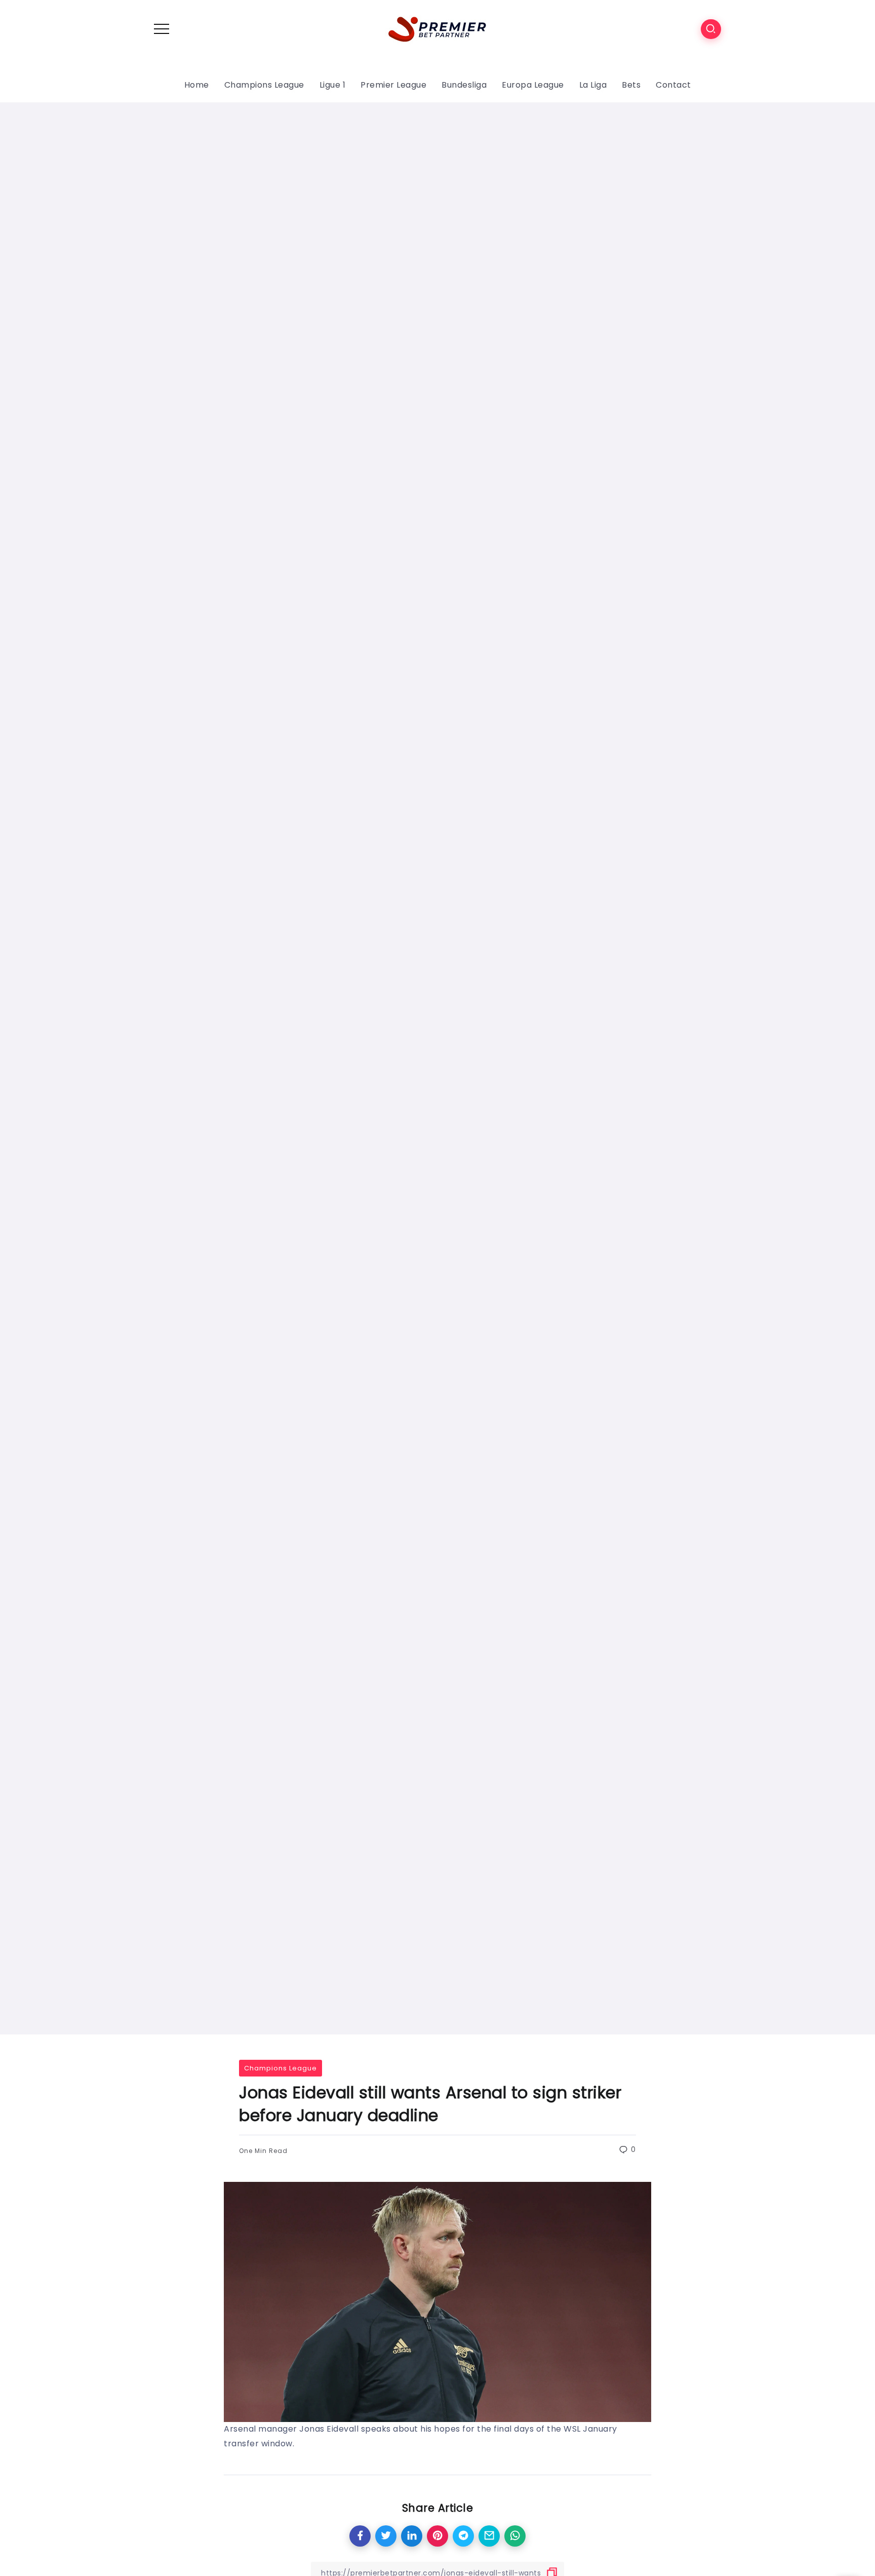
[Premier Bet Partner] (437, 28)
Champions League (281, 2068)
